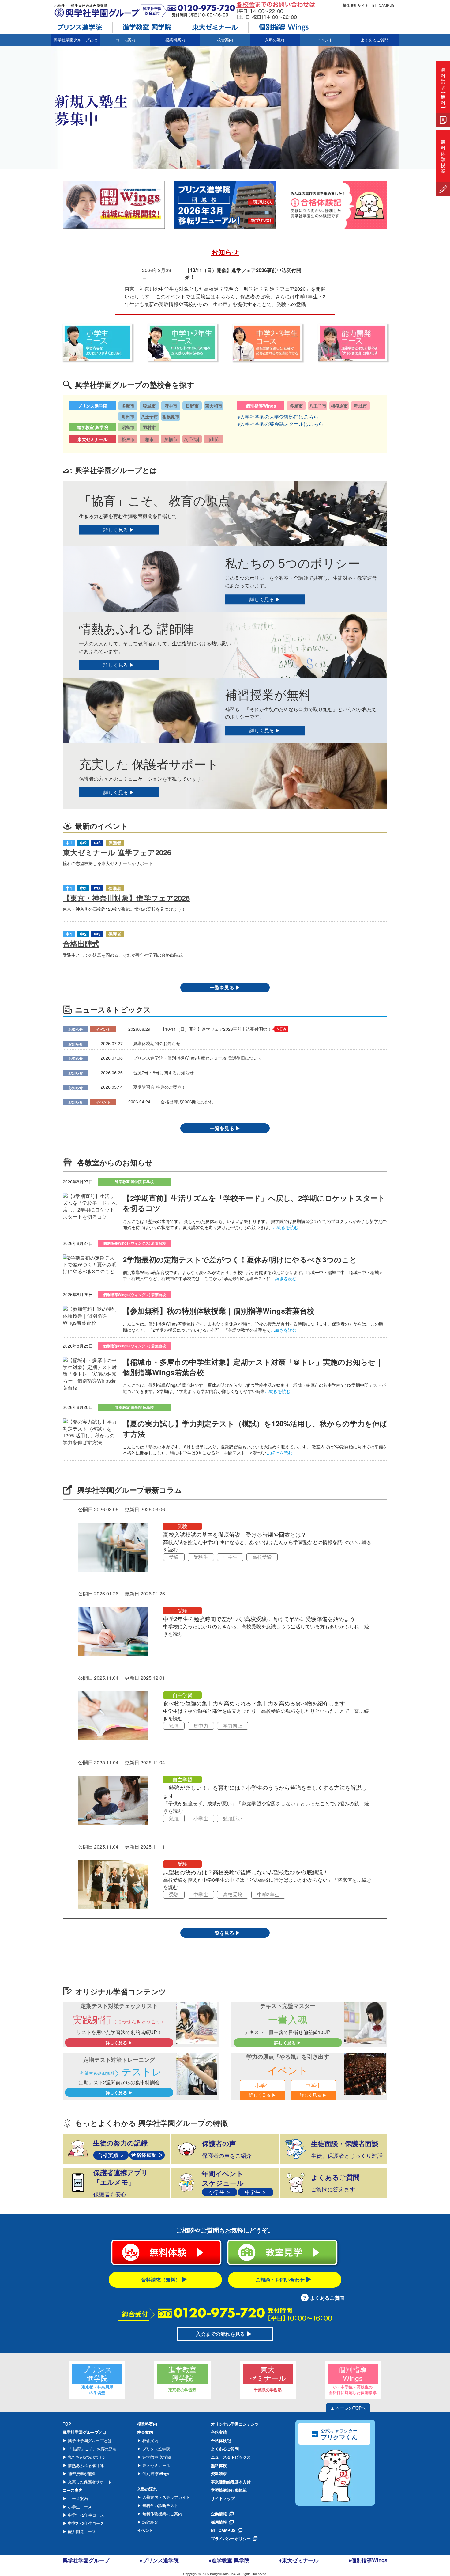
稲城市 (149, 406)
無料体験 (219, 2465)
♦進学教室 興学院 (229, 2560)
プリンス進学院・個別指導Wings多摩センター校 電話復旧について (198, 1058)
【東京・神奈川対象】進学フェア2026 (126, 898)
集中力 (201, 1726)
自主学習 (182, 1695)
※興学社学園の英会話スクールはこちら (280, 424)
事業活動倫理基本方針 (231, 2482)
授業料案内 (175, 40)
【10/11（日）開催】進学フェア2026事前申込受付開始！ (216, 1029)
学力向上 (233, 1726)
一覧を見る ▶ (225, 987)
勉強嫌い (233, 1818)
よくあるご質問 (375, 40)
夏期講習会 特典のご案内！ (159, 1087)
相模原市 (171, 416)
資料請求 (219, 2474)
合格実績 (219, 2432)
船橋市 (171, 439)
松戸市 (128, 439)
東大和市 (214, 406)
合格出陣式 (81, 943)
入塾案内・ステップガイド (166, 2497)
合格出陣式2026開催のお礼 (187, 1102)
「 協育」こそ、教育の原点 (92, 2449)
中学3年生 (268, 1894)
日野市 (192, 406)
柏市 (149, 439)
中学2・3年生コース (85, 2523)
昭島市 (128, 427)
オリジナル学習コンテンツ (235, 2424)
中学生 (230, 1557)
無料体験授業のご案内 (162, 2514)
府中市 (171, 406)
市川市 (214, 439)
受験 (182, 1526)
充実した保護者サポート (89, 2482)
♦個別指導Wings (368, 2560)
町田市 (128, 416)
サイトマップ (223, 2498)
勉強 (174, 1726)
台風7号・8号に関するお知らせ (163, 1072)
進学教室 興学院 (156, 2457)
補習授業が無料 (81, 2474)
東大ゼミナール (156, 2465)
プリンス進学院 (156, 2449)
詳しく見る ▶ (119, 530)
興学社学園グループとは (89, 2440)
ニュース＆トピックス (231, 2457)
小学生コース (79, 2507)
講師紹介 (150, 2522)
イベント (325, 40)
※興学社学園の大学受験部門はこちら (278, 417)
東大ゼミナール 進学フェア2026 (117, 852)
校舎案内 (150, 2440)
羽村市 (149, 427)
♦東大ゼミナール (299, 2560)
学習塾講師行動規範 (229, 2490)
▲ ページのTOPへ (348, 2408)
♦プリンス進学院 (159, 2560)
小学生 (201, 1818)
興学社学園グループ (86, 2560)
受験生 (201, 1557)
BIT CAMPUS (369, 5)
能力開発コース (81, 2531)
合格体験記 (221, 2440)
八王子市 (149, 416)
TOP (67, 2424)
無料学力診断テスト (160, 2505)
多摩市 (128, 406)
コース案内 (77, 2498)
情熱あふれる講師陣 (85, 2465)
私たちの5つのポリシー (88, 2457)
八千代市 (192, 439)
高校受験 (262, 1557)
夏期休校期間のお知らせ (157, 1043)
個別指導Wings (155, 2474)
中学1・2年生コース (85, 2515)
